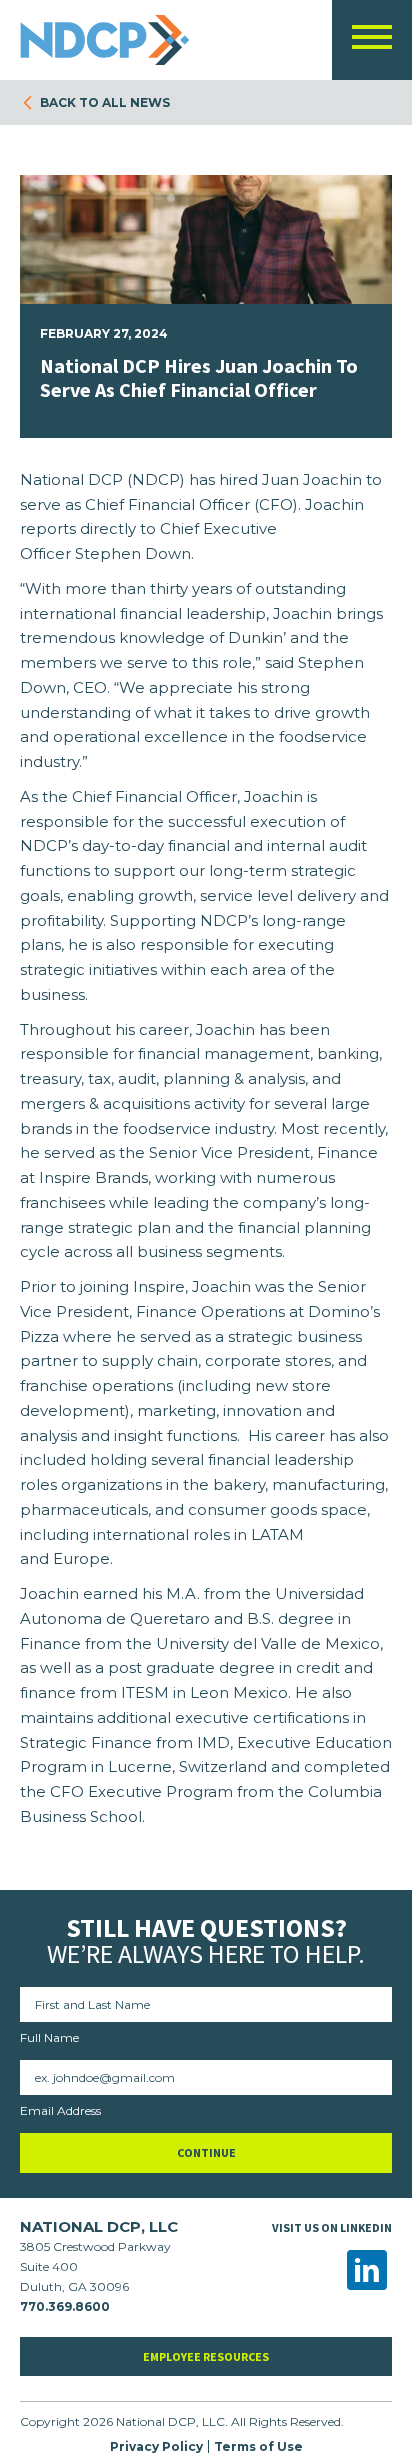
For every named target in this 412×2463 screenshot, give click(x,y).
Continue (206, 2152)
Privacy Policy (156, 2446)
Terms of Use (258, 2446)
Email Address (60, 2110)
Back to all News (105, 102)
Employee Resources (206, 2356)
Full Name (49, 2037)
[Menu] (372, 41)
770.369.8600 (65, 2306)
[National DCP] (110, 40)
